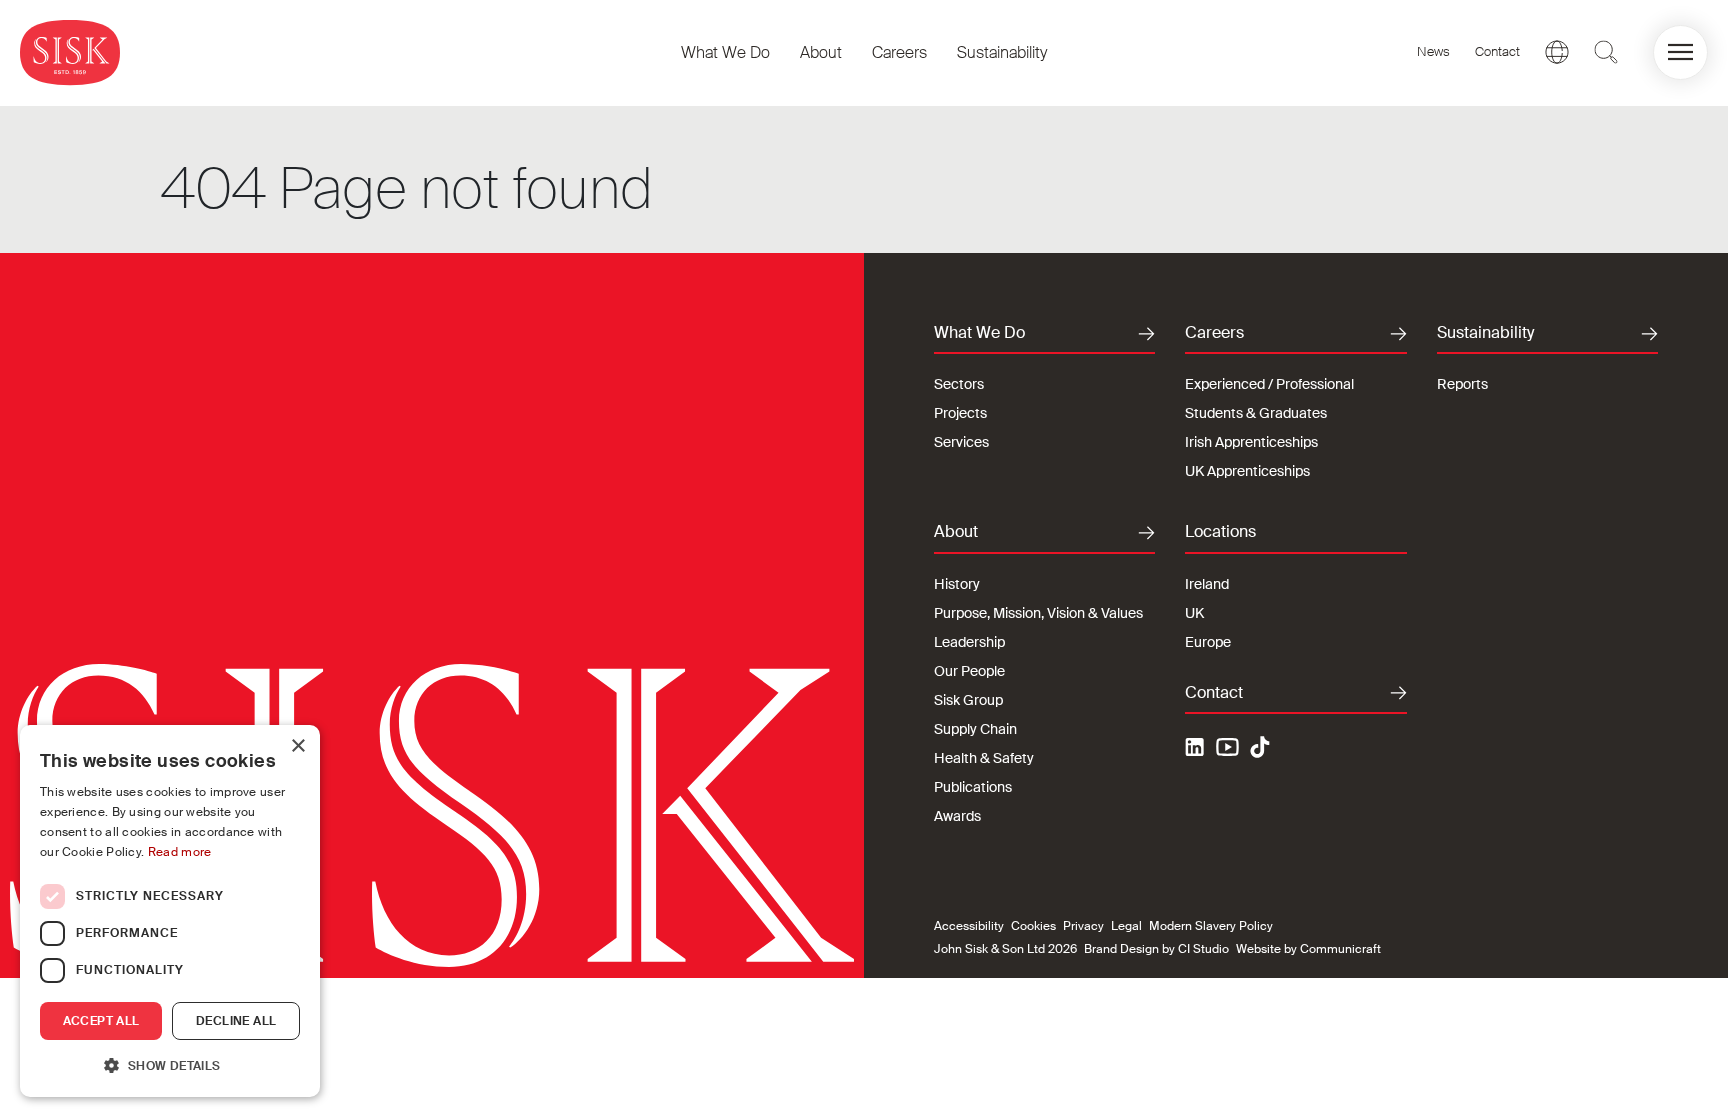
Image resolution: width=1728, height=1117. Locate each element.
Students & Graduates (1256, 413)
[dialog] (170, 911)
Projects (960, 413)
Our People (969, 671)
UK (1194, 613)
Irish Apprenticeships (1251, 442)
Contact (1497, 51)
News (1433, 51)
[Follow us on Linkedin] (1197, 750)
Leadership (969, 642)
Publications (973, 787)
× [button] (297, 746)
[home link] (70, 52)
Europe (1208, 642)
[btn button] (1606, 52)
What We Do (725, 52)
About (821, 52)
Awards (957, 816)
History (957, 584)
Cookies (1033, 926)
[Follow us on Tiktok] (1260, 747)
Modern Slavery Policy (1211, 926)
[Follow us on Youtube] (1228, 750)
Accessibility (969, 926)
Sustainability (1002, 52)
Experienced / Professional (1269, 384)
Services (961, 442)
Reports (1462, 384)
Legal (1126, 926)
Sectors (959, 384)
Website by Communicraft (1308, 949)
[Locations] (1557, 52)
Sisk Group (968, 700)
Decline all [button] (236, 1021)
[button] (1680, 52)
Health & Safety (984, 758)
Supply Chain (975, 729)
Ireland (1207, 584)
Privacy (1083, 926)
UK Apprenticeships (1247, 471)
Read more (180, 852)
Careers (899, 52)
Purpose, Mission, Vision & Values (1038, 613)
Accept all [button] (101, 1021)
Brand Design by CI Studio (1156, 949)
